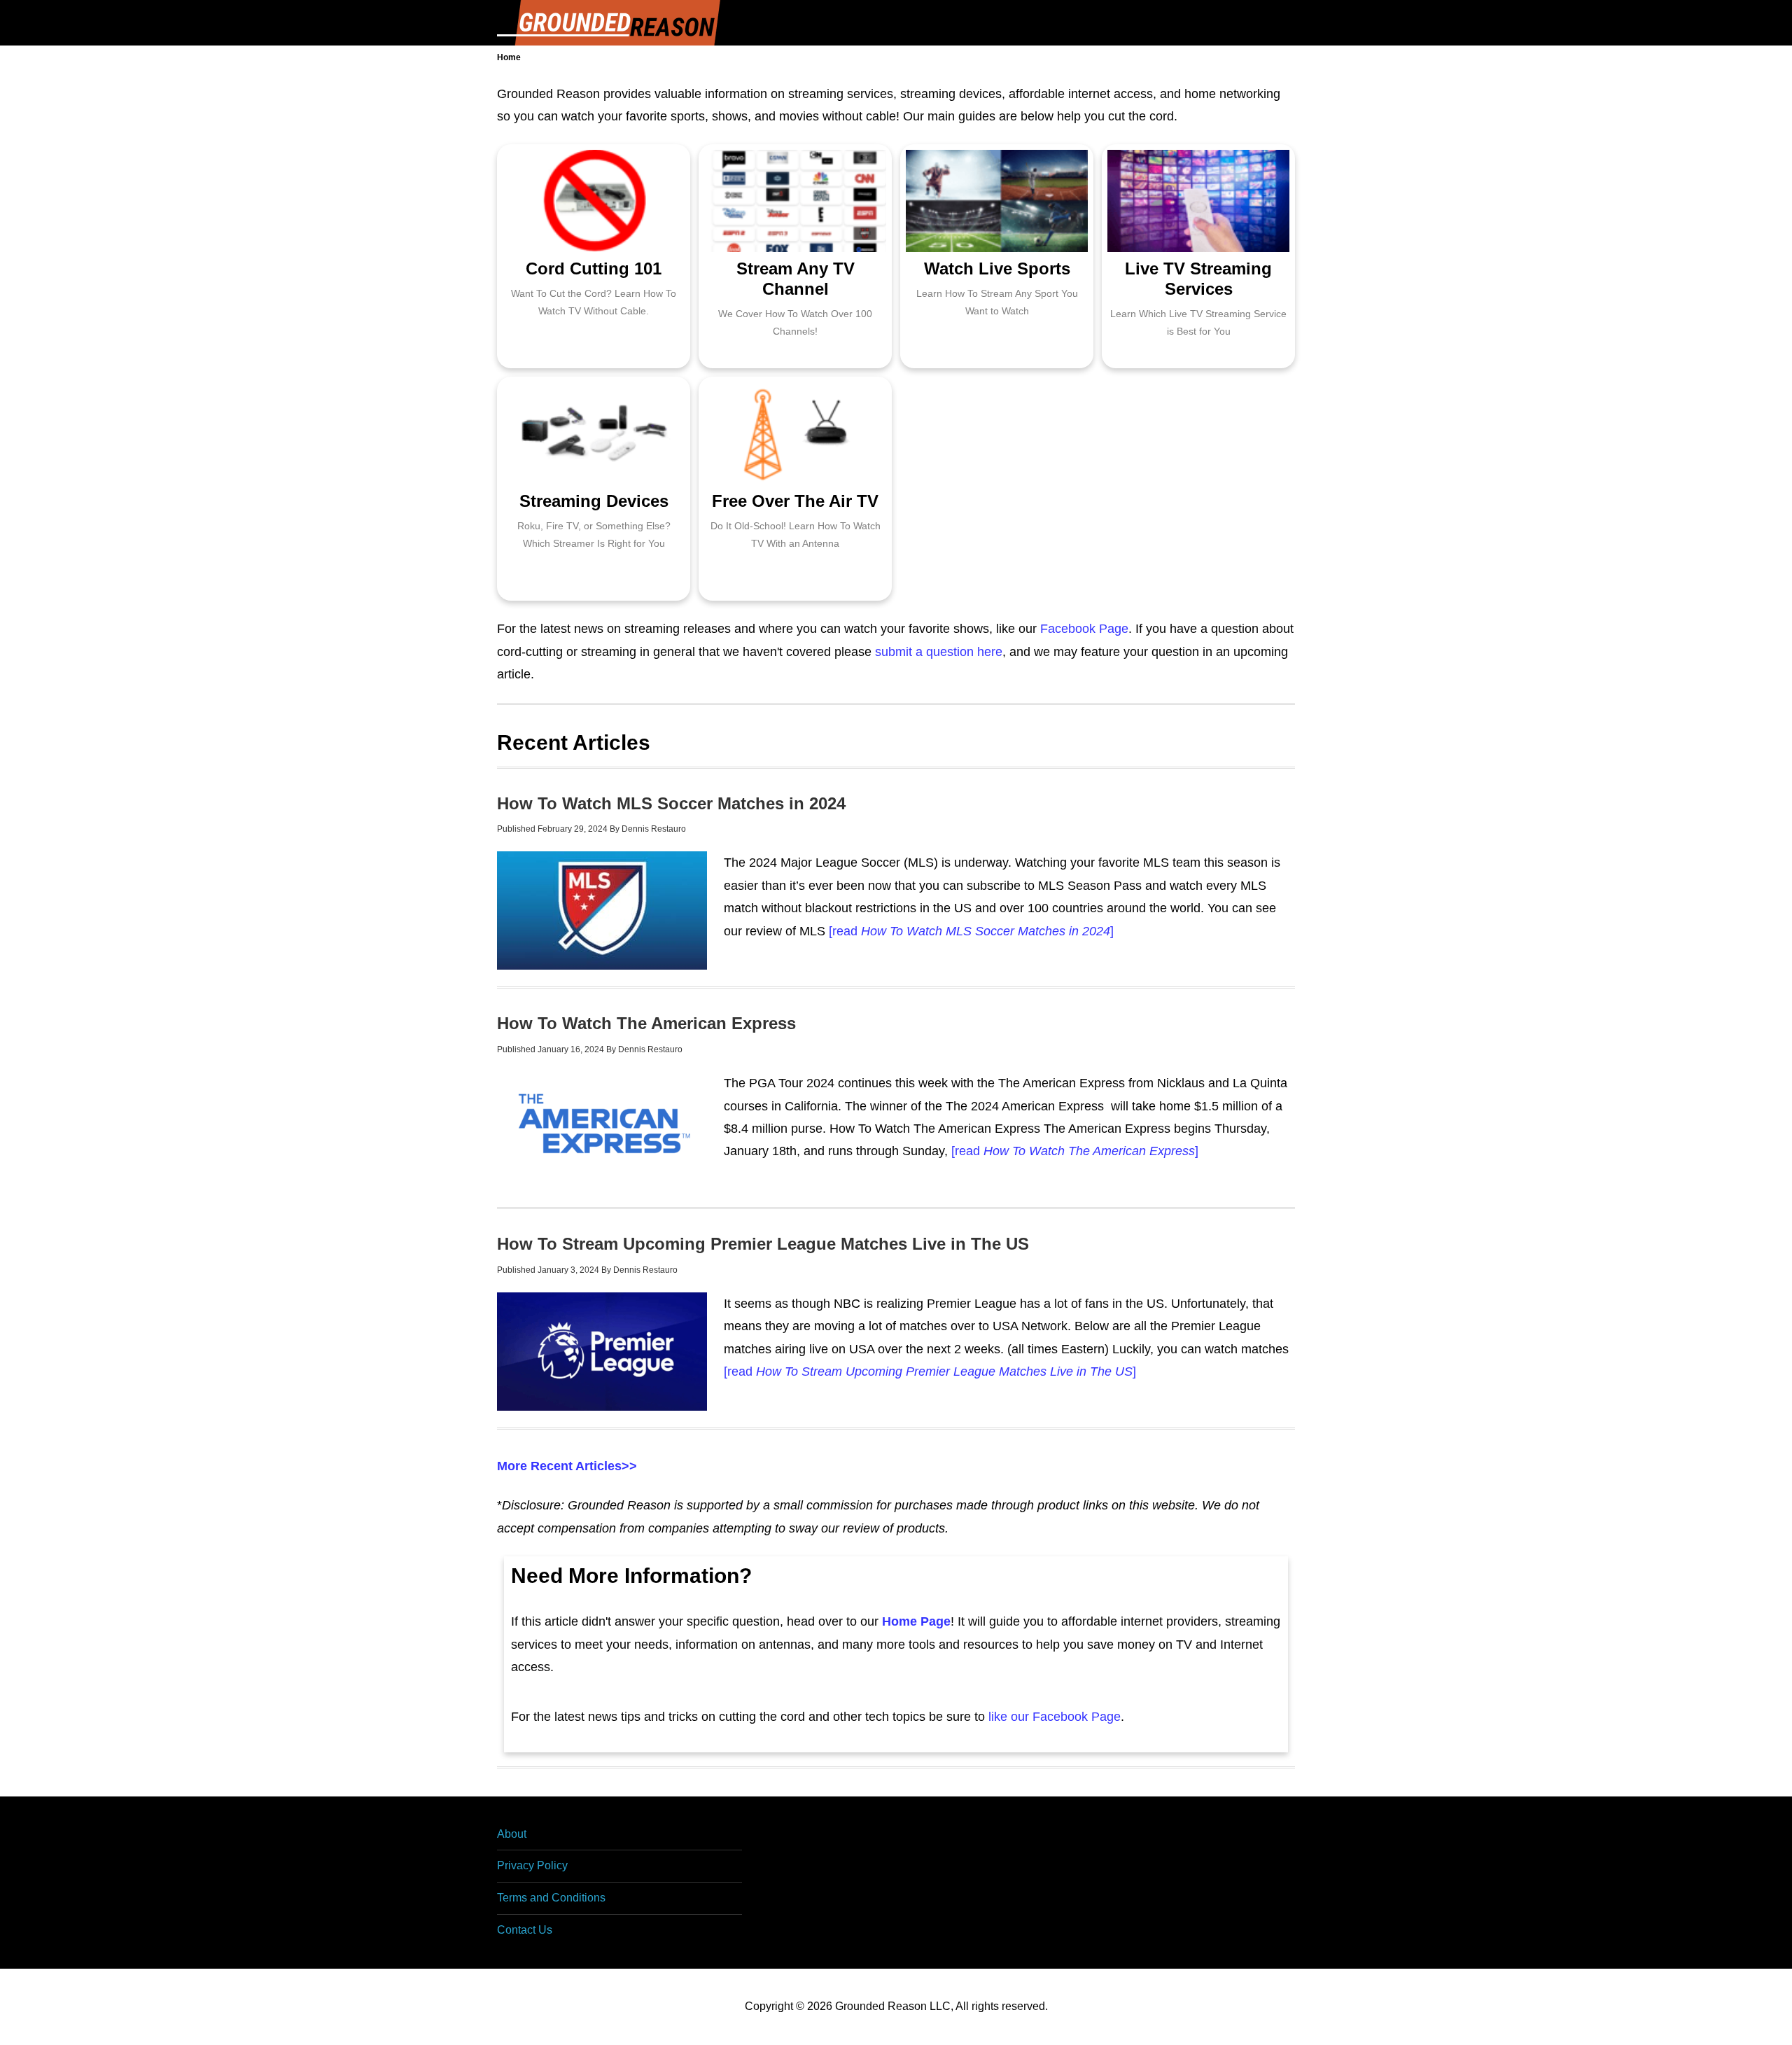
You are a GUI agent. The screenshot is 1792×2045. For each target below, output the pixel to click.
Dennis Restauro (654, 829)
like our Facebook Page (1055, 1717)
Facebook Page (1084, 629)
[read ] (969, 931)
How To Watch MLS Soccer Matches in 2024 (671, 803)
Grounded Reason (609, 23)
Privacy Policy (532, 1865)
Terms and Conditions (551, 1898)
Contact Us (525, 1930)
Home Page (916, 1621)
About (512, 1834)
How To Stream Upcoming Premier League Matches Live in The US (763, 1244)
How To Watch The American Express (646, 1023)
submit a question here (939, 652)
